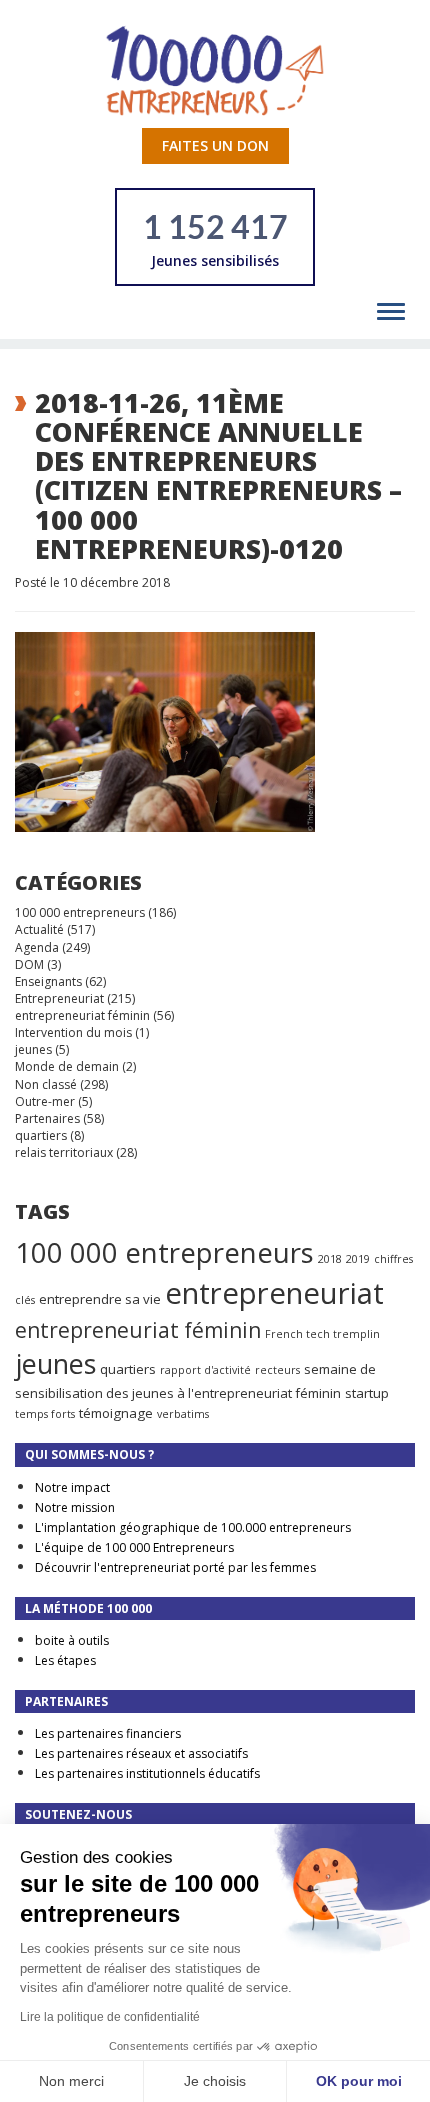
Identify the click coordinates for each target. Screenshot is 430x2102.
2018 (330, 1259)
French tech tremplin (322, 1334)
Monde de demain (67, 1066)
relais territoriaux (64, 1152)
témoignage (116, 1413)
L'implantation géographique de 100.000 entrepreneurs (193, 1527)
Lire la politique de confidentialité (110, 2017)
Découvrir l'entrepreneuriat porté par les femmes (175, 1567)
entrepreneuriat (274, 1293)
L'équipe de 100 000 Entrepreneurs (134, 1547)
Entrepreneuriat (59, 998)
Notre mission (75, 1507)
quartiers (41, 1135)
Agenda (37, 947)
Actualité (39, 929)
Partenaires (47, 1118)
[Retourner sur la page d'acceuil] (215, 69)
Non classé (46, 1084)
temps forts (45, 1414)
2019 (358, 1259)
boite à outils (72, 1640)
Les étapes (65, 1660)
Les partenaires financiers (108, 1733)
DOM (29, 964)
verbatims (183, 1414)
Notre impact (72, 1487)
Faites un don (215, 145)
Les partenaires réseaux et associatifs (141, 1753)
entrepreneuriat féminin (82, 1015)
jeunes (33, 1049)
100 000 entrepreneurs (80, 912)
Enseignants (48, 981)
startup (367, 1393)
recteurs (277, 1370)
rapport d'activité (205, 1370)
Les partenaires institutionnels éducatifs (147, 1773)
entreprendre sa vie (100, 1299)
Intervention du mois (73, 1032)
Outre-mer (45, 1101)
